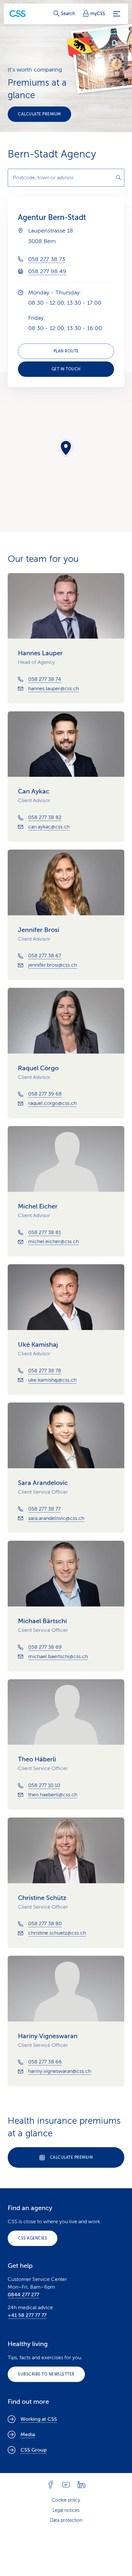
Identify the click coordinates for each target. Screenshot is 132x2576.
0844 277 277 (23, 2295)
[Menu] (117, 14)
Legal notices (66, 2510)
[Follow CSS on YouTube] (66, 2485)
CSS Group (34, 2450)
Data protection (66, 2520)
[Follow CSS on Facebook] (51, 2485)
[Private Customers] (18, 14)
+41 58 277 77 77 (27, 2315)
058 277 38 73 (47, 259)
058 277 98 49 (47, 271)
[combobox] (66, 178)
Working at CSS (39, 2419)
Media (28, 2435)
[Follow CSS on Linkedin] (81, 2485)
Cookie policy (66, 2500)
